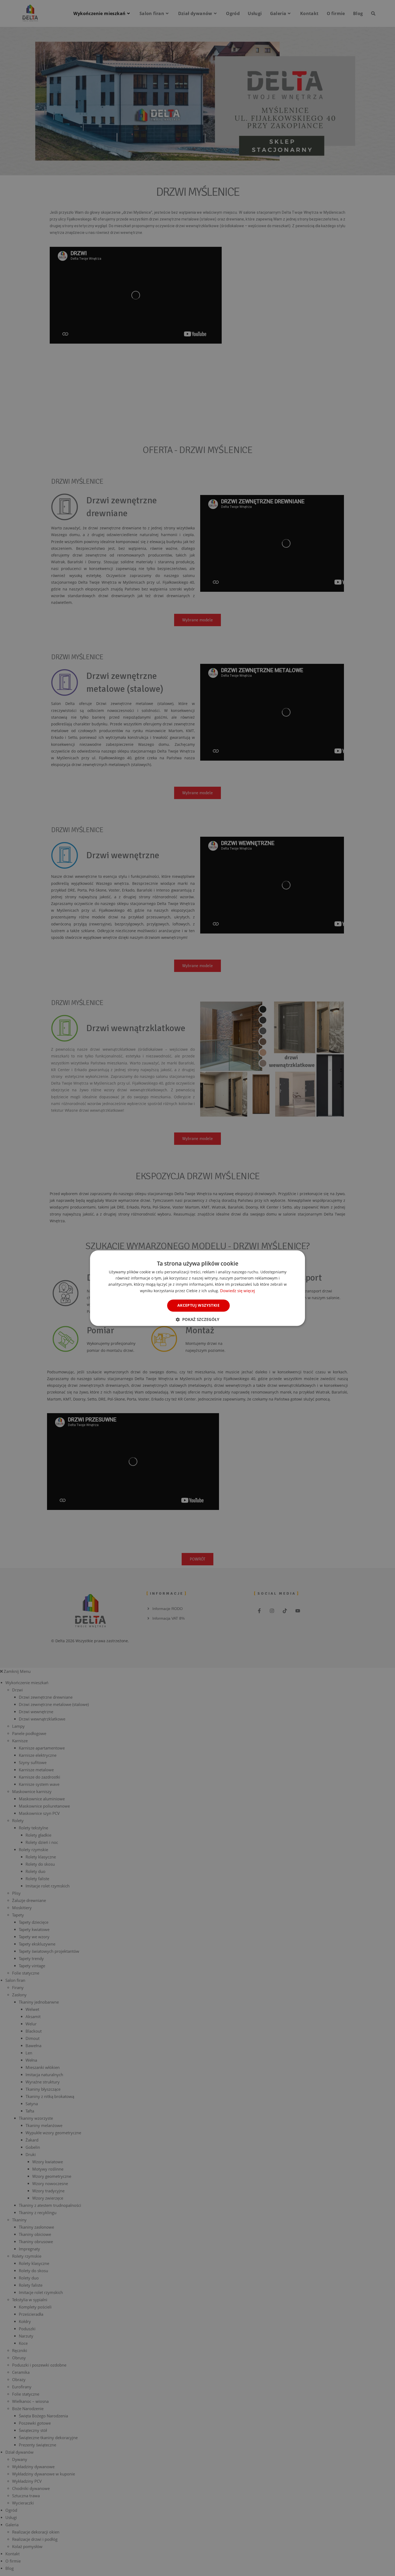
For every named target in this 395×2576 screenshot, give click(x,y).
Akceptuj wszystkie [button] (198, 1305)
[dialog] (198, 1288)
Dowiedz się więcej (238, 1291)
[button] (198, 1319)
